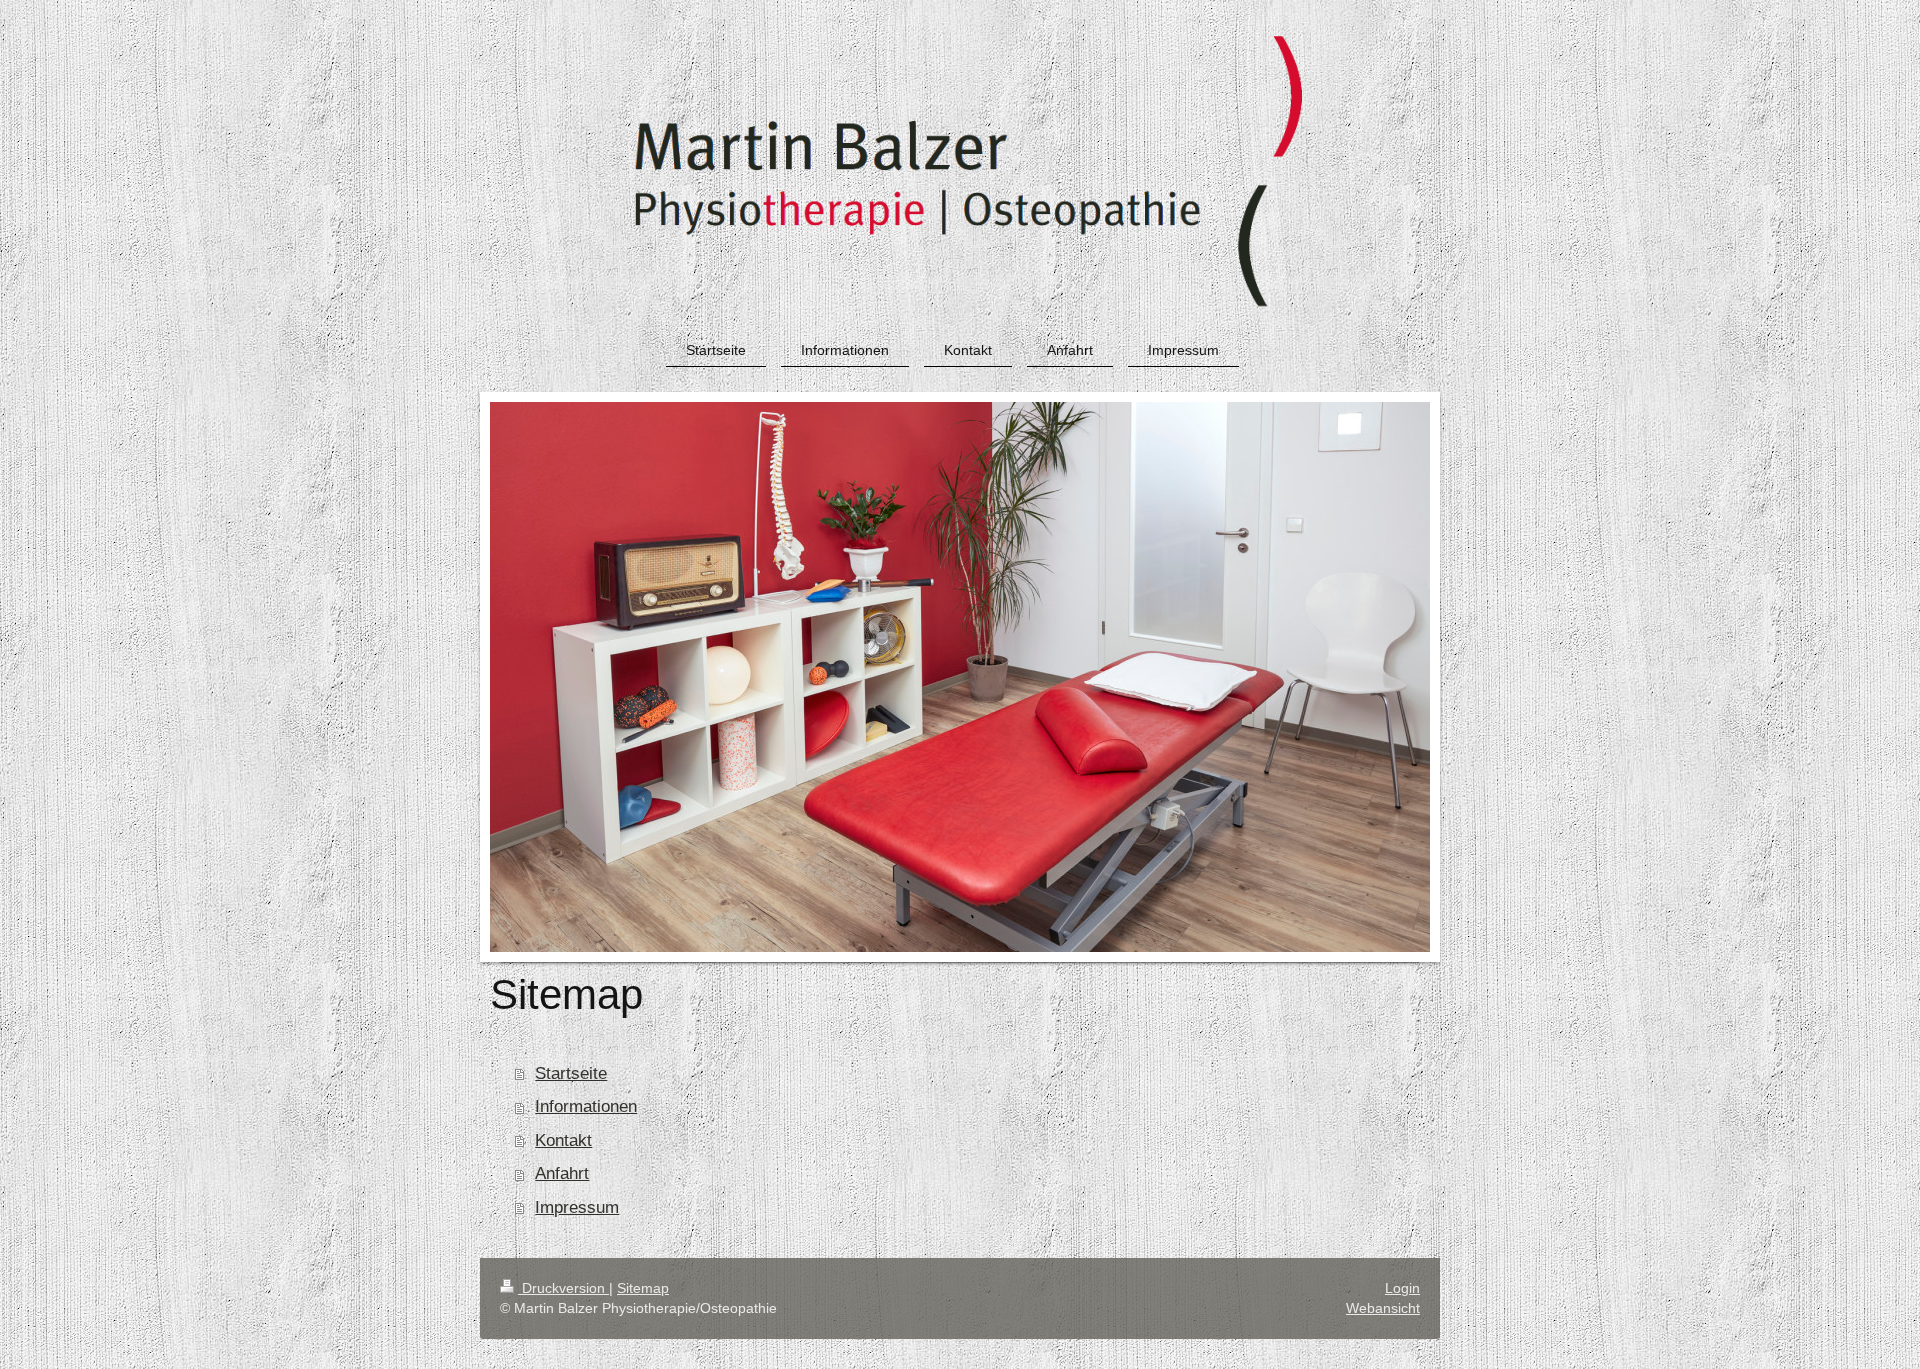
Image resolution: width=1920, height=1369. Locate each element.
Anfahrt (562, 1173)
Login (1402, 1288)
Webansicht (1383, 1308)
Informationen (586, 1106)
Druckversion (563, 1288)
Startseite (571, 1073)
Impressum (577, 1207)
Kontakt (563, 1140)
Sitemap (643, 1288)
